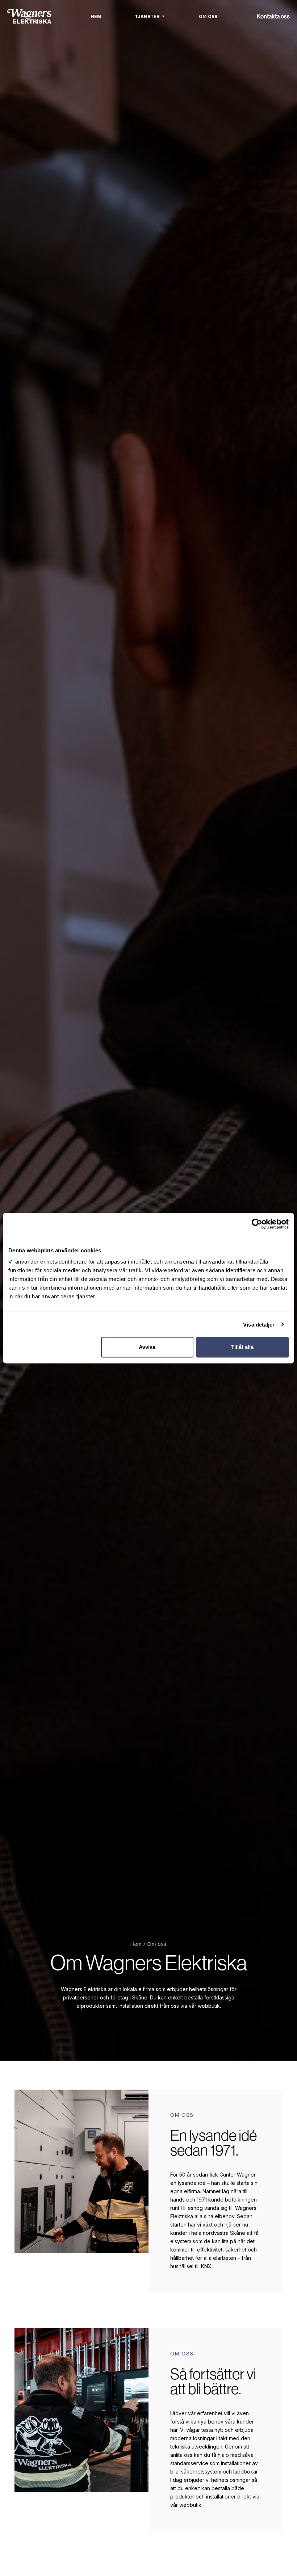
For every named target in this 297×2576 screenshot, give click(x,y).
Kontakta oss (273, 16)
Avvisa (147, 1347)
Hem (136, 1944)
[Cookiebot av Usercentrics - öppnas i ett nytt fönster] (257, 1224)
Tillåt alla (242, 1347)
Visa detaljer (259, 1324)
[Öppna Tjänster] (163, 16)
